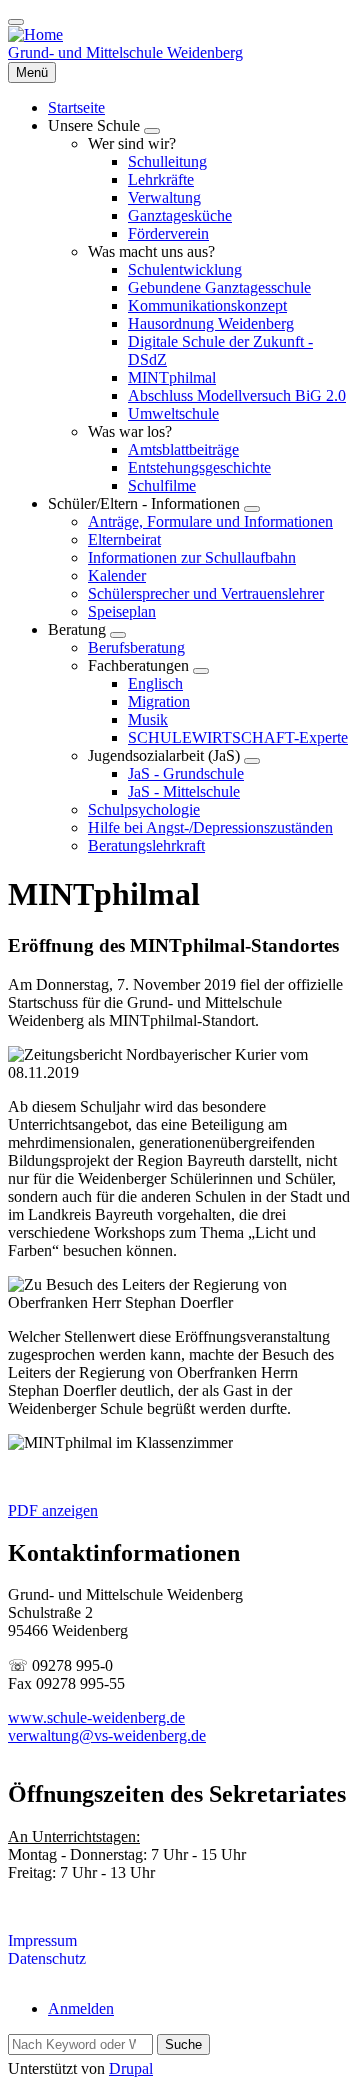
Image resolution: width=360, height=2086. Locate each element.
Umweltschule (173, 413)
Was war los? (130, 431)
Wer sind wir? (132, 143)
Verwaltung (164, 197)
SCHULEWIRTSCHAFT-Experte (238, 737)
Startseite (76, 107)
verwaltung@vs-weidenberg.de (107, 1735)
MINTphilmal (172, 377)
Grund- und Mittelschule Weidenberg (125, 52)
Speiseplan (122, 611)
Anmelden (81, 2008)
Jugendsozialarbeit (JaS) (166, 755)
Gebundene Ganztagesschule (219, 287)
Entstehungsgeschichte (199, 467)
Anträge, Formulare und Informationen (210, 521)
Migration (159, 701)
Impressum (42, 1940)
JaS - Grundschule (186, 773)
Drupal (131, 2068)
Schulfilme (162, 485)
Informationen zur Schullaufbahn (192, 557)
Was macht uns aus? (151, 251)
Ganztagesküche (180, 215)
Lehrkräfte (161, 179)
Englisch (155, 683)
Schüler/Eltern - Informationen (146, 503)
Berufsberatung (136, 647)
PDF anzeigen (53, 1510)
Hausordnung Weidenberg (211, 323)
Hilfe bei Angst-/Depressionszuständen (210, 827)
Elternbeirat (124, 539)
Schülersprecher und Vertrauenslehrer (206, 593)
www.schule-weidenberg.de (96, 1717)
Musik (148, 719)
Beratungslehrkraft (146, 845)
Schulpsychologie (144, 809)
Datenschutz (47, 1958)
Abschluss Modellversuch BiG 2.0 (237, 395)
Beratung (79, 629)
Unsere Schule (96, 125)
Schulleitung (167, 161)
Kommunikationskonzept (207, 305)
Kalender (117, 575)
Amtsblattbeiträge (183, 449)
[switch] (16, 22)
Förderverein (168, 233)
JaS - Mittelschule (184, 791)
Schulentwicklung (185, 269)
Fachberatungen (140, 665)
